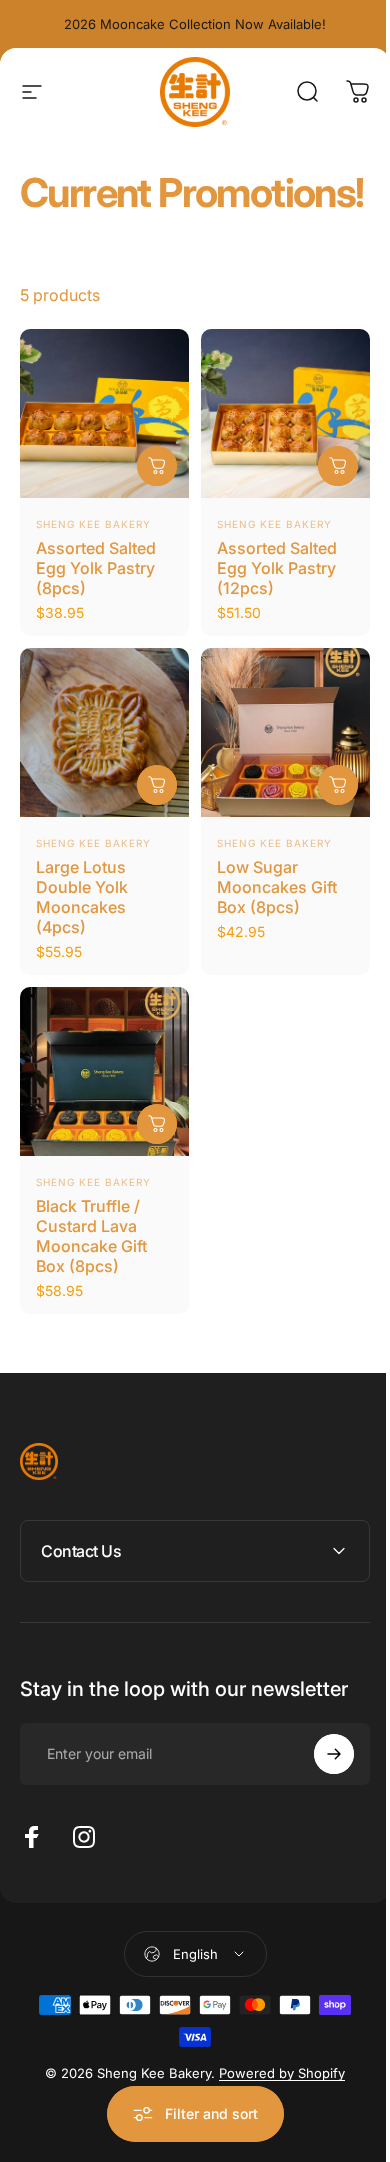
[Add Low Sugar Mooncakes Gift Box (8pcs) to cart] (338, 785)
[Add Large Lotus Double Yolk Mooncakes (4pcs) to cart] (157, 785)
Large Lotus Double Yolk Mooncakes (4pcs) (82, 897)
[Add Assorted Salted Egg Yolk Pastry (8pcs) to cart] (157, 466)
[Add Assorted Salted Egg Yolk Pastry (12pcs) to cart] (338, 466)
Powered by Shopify (275, 2091)
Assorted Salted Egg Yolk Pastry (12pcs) (277, 568)
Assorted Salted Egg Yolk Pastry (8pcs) (96, 568)
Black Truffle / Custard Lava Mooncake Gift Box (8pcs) (91, 1236)
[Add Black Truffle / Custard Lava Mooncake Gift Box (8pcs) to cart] (157, 1124)
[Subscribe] (319, 1772)
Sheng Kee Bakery (93, 524)
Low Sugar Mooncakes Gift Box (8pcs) (277, 887)
